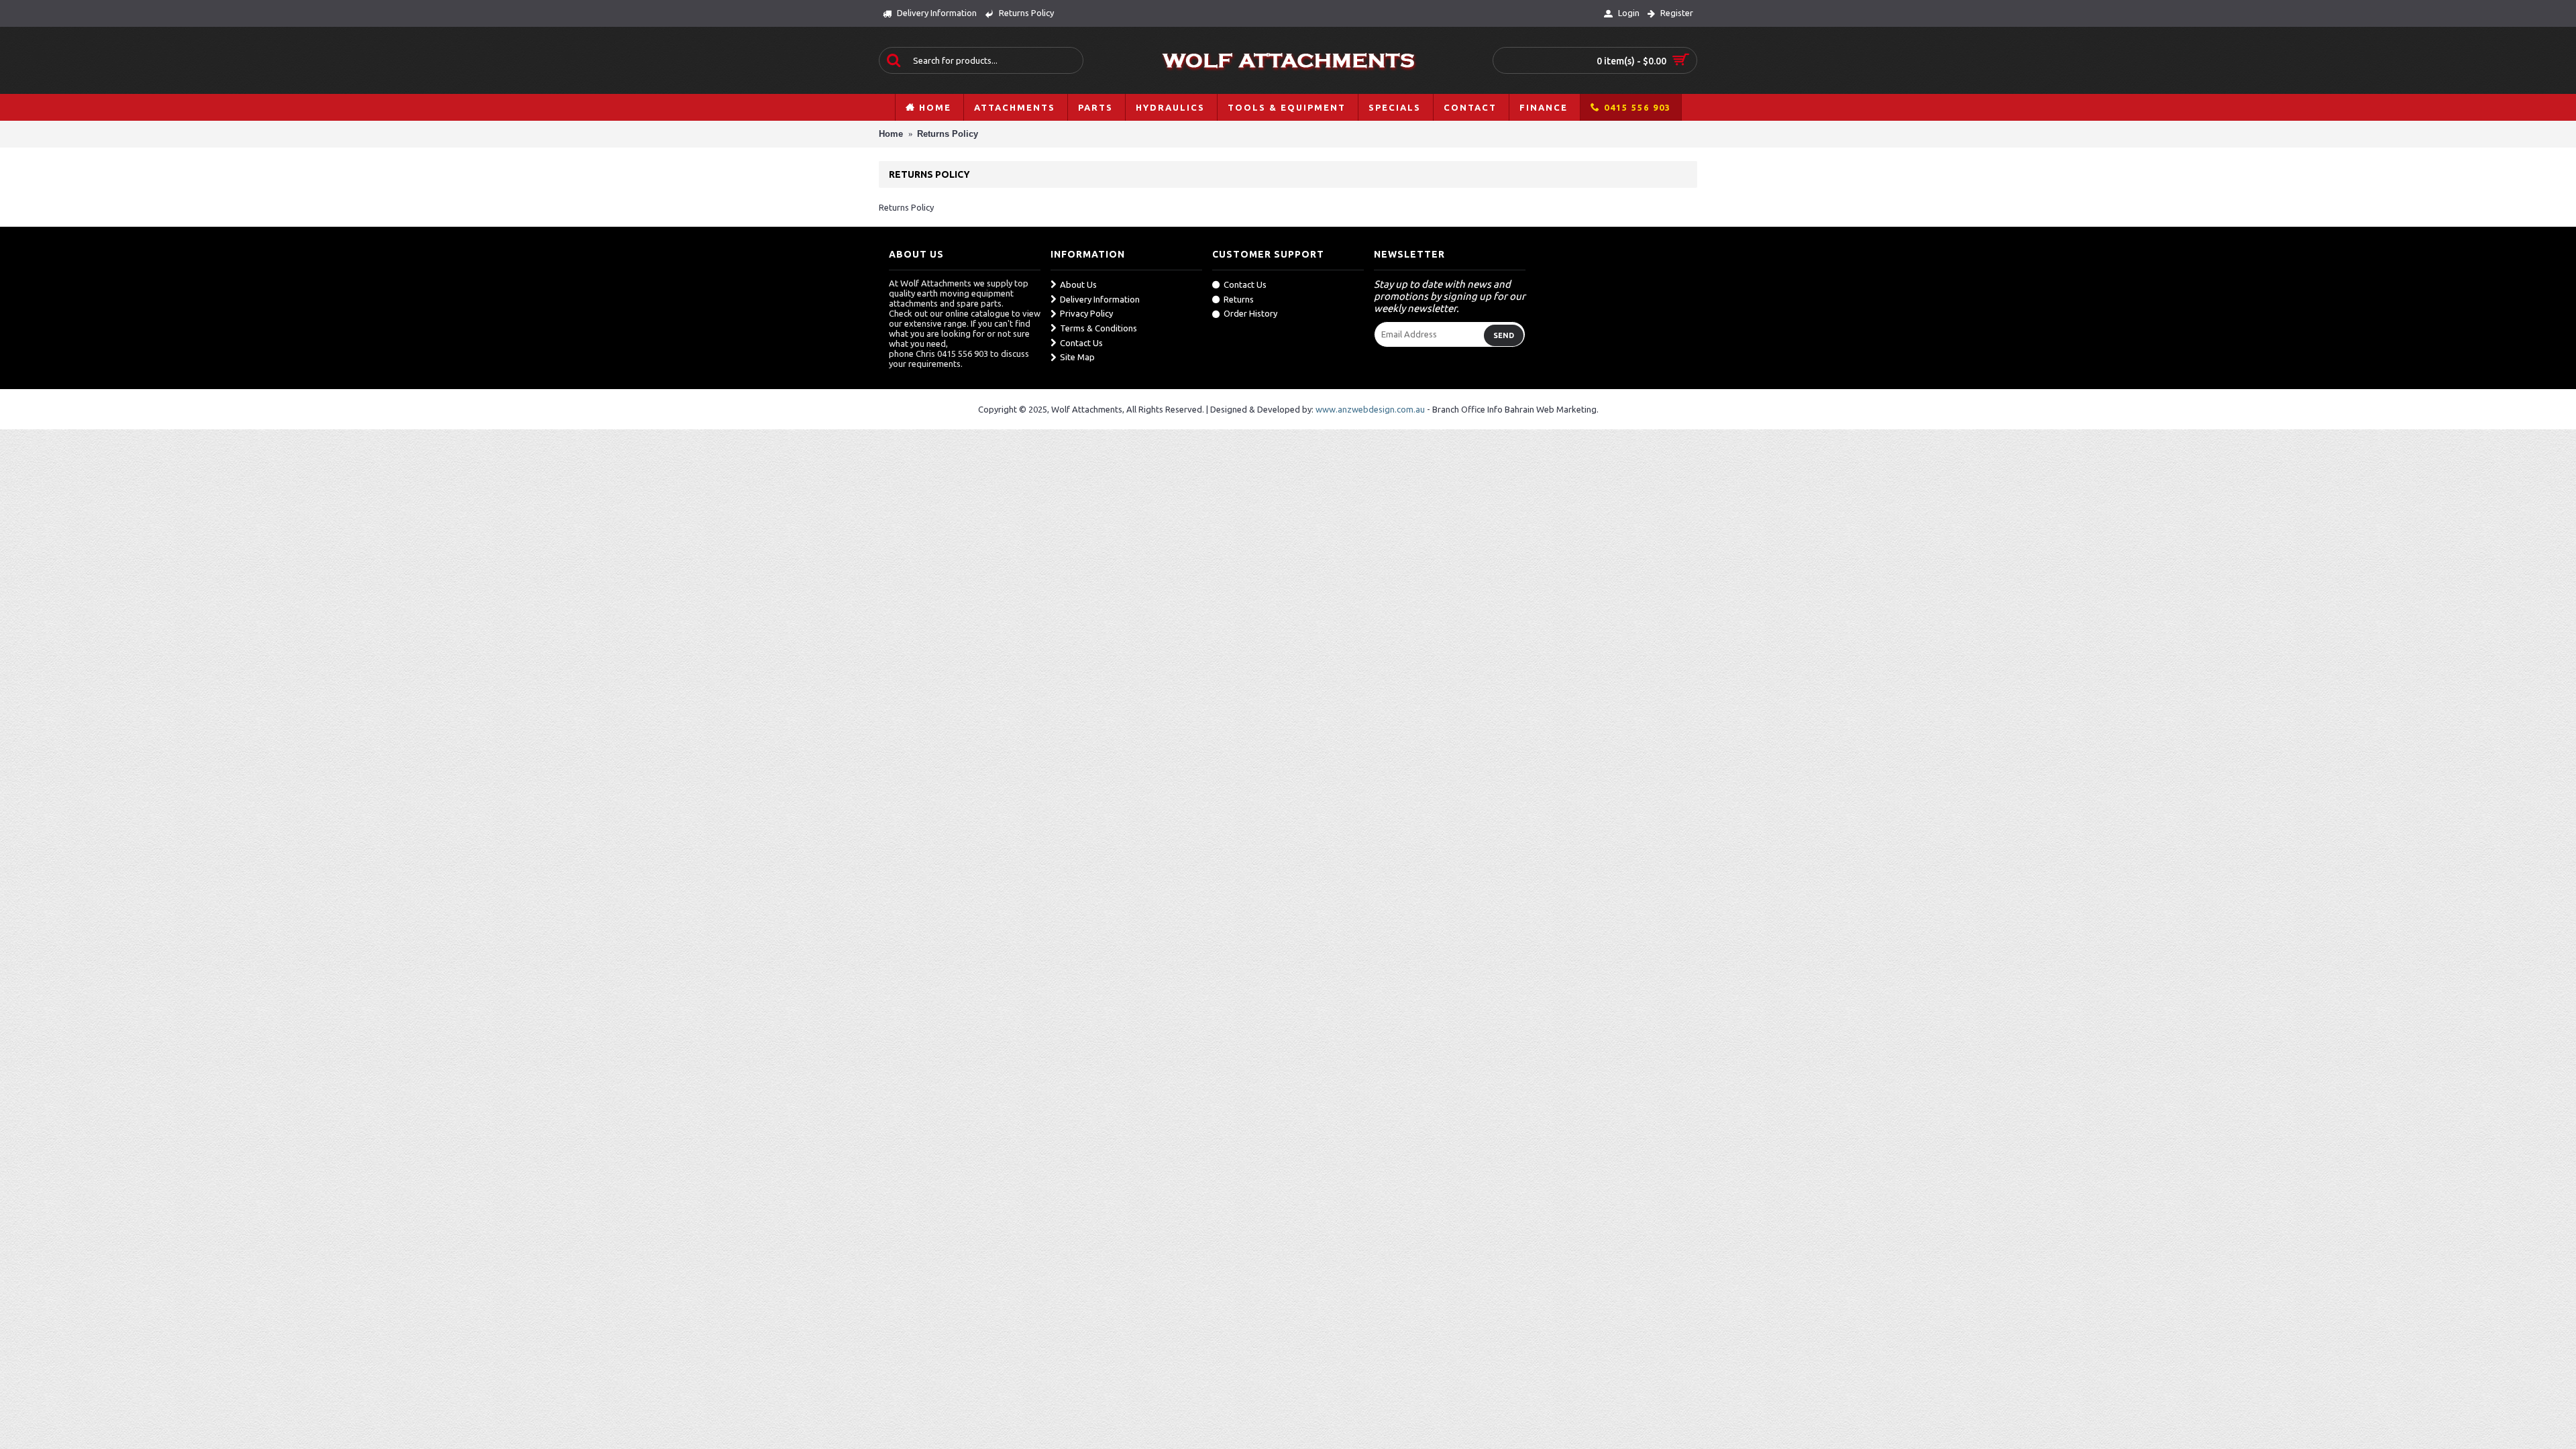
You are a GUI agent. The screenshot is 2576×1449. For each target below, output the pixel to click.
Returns (1239, 299)
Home (891, 134)
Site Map (1077, 357)
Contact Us (1081, 343)
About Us (1078, 284)
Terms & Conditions (1098, 328)
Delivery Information (1100, 299)
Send (1504, 335)
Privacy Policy (1086, 313)
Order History (1250, 313)
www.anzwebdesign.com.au (1370, 409)
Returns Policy (948, 134)
